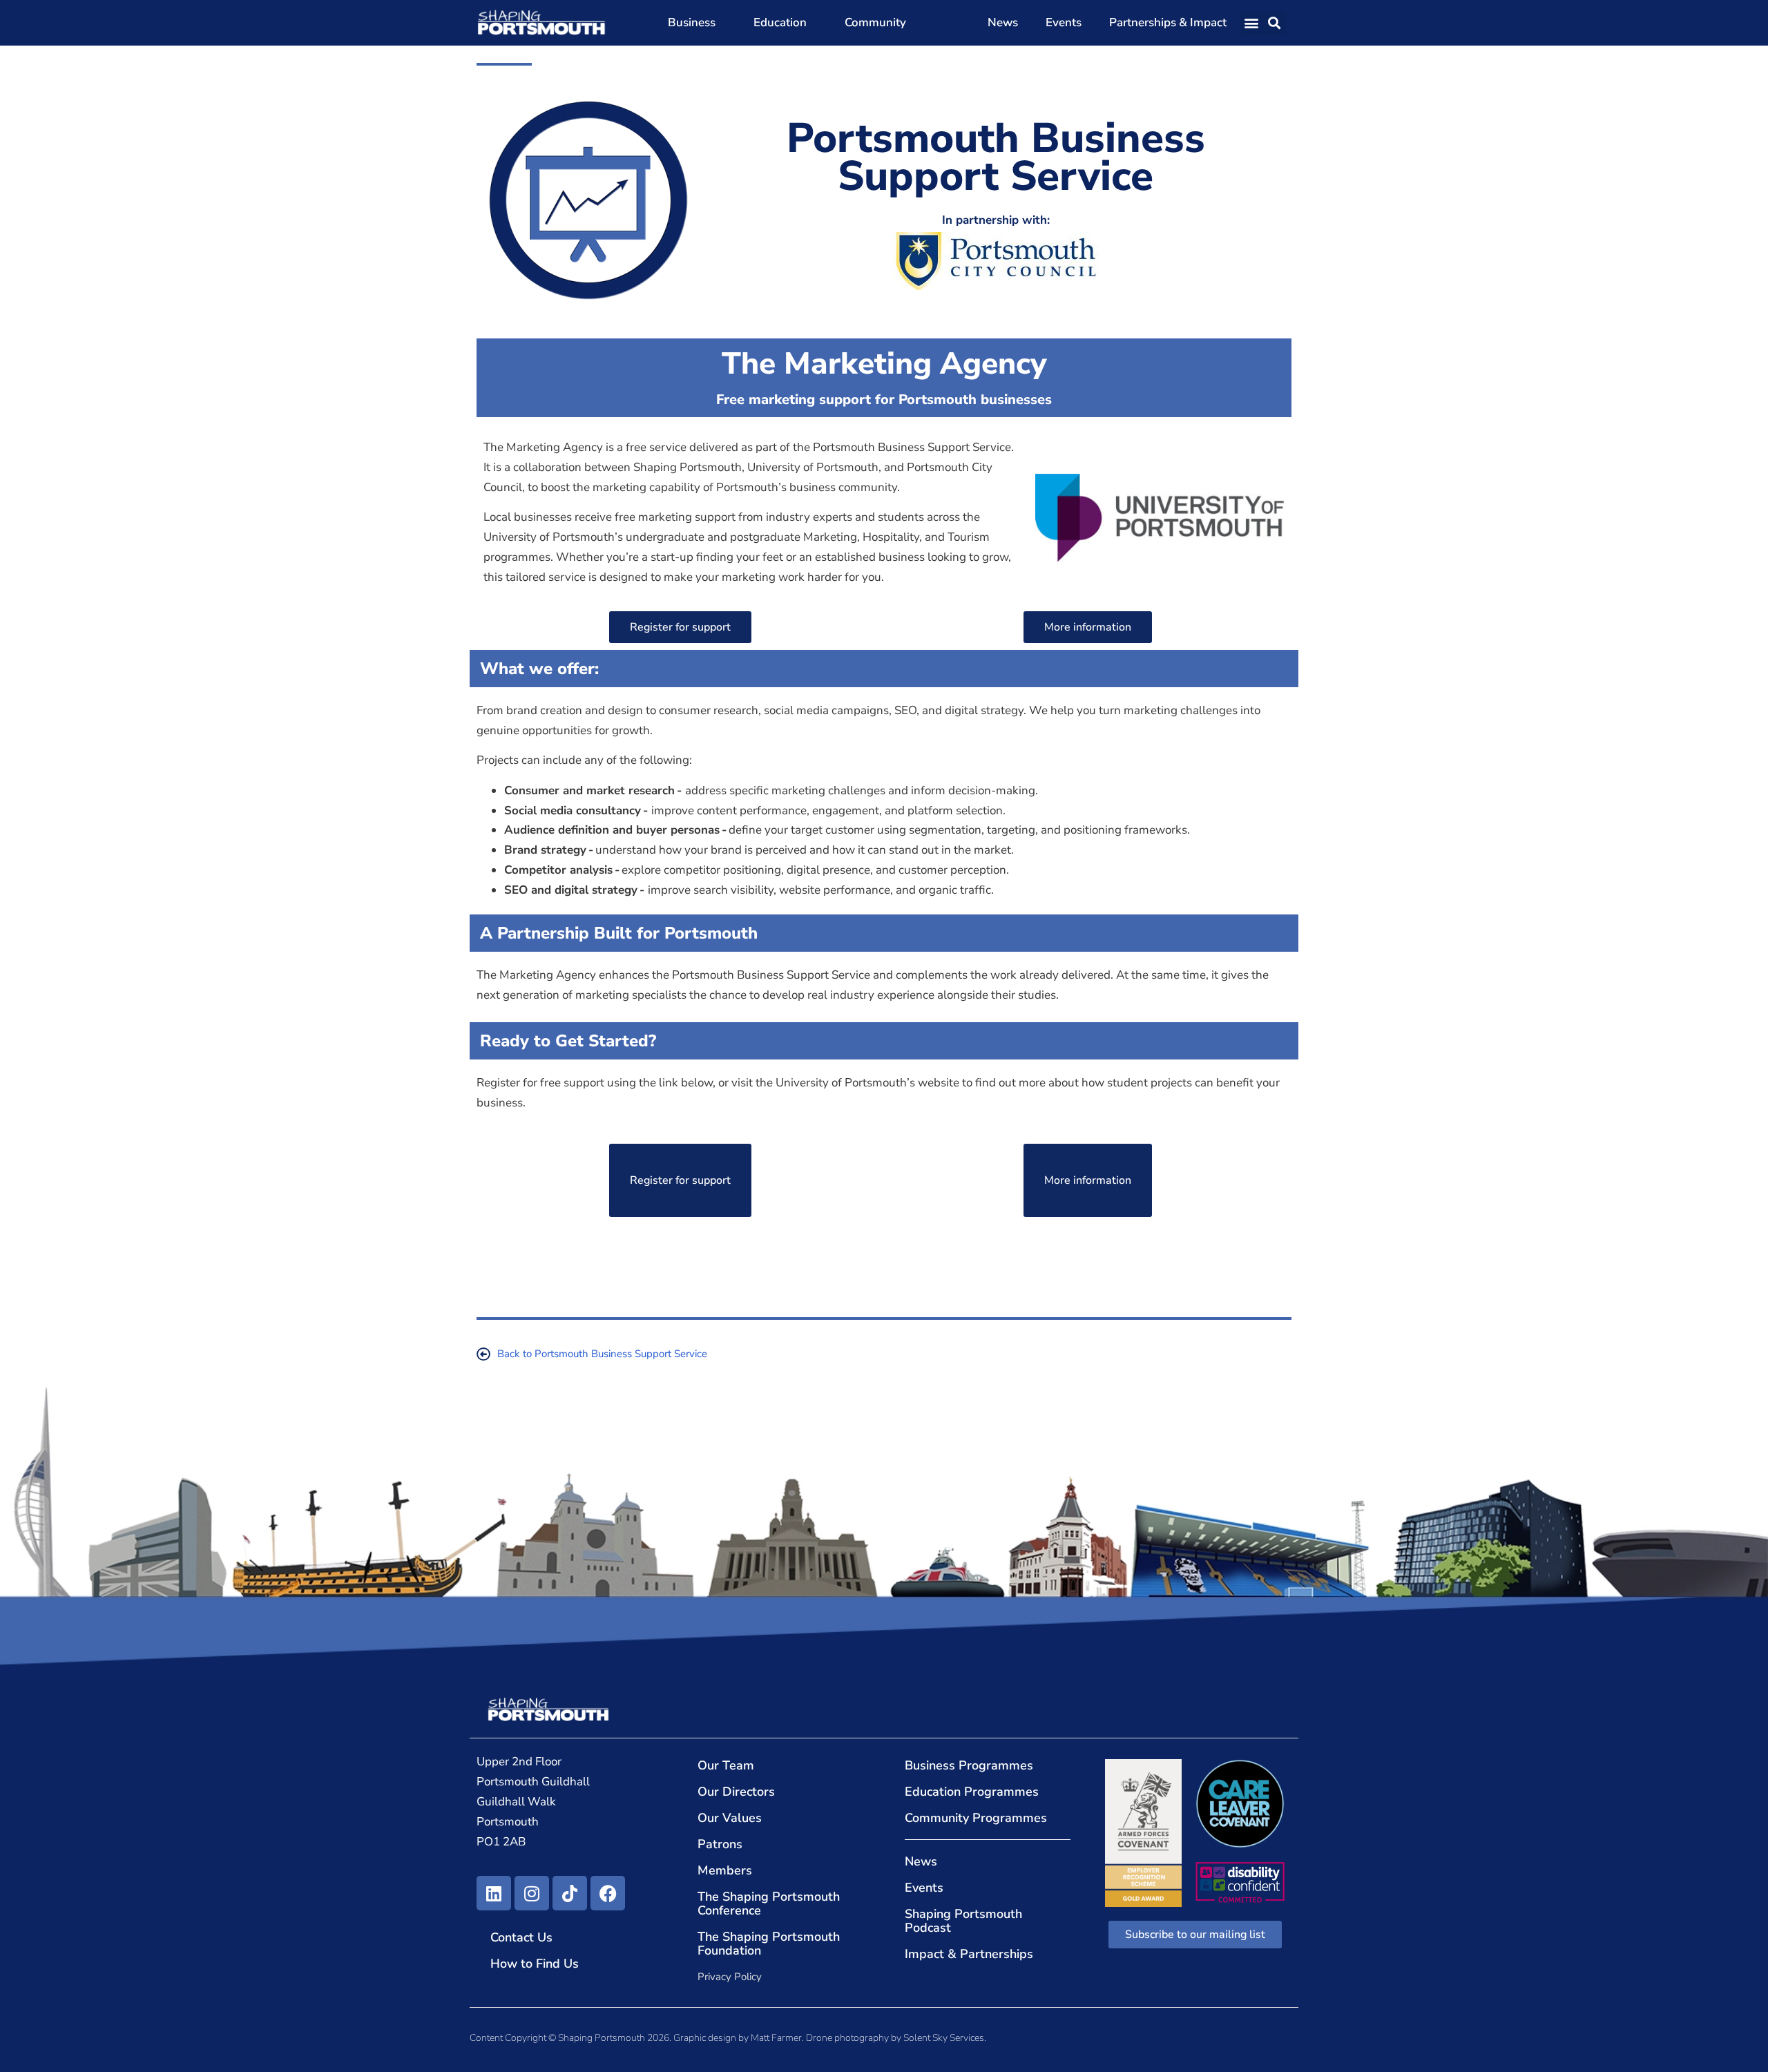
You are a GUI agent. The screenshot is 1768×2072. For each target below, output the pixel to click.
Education (780, 22)
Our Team (726, 1765)
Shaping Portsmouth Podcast (963, 1921)
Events (1064, 22)
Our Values (730, 1818)
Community (875, 22)
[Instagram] (532, 1893)
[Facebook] (608, 1893)
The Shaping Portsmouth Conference (769, 1903)
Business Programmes (969, 1765)
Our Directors (736, 1792)
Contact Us (521, 1937)
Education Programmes (972, 1792)
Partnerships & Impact (1168, 22)
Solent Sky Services (944, 2038)
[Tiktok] (570, 1893)
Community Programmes (976, 1818)
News (1003, 22)
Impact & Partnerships (969, 1954)
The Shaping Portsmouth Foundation (769, 1944)
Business (692, 22)
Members (725, 1870)
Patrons (720, 1844)
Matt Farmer (776, 2038)
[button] (1252, 23)
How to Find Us (535, 1964)
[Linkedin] (494, 1893)
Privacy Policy (730, 1977)
